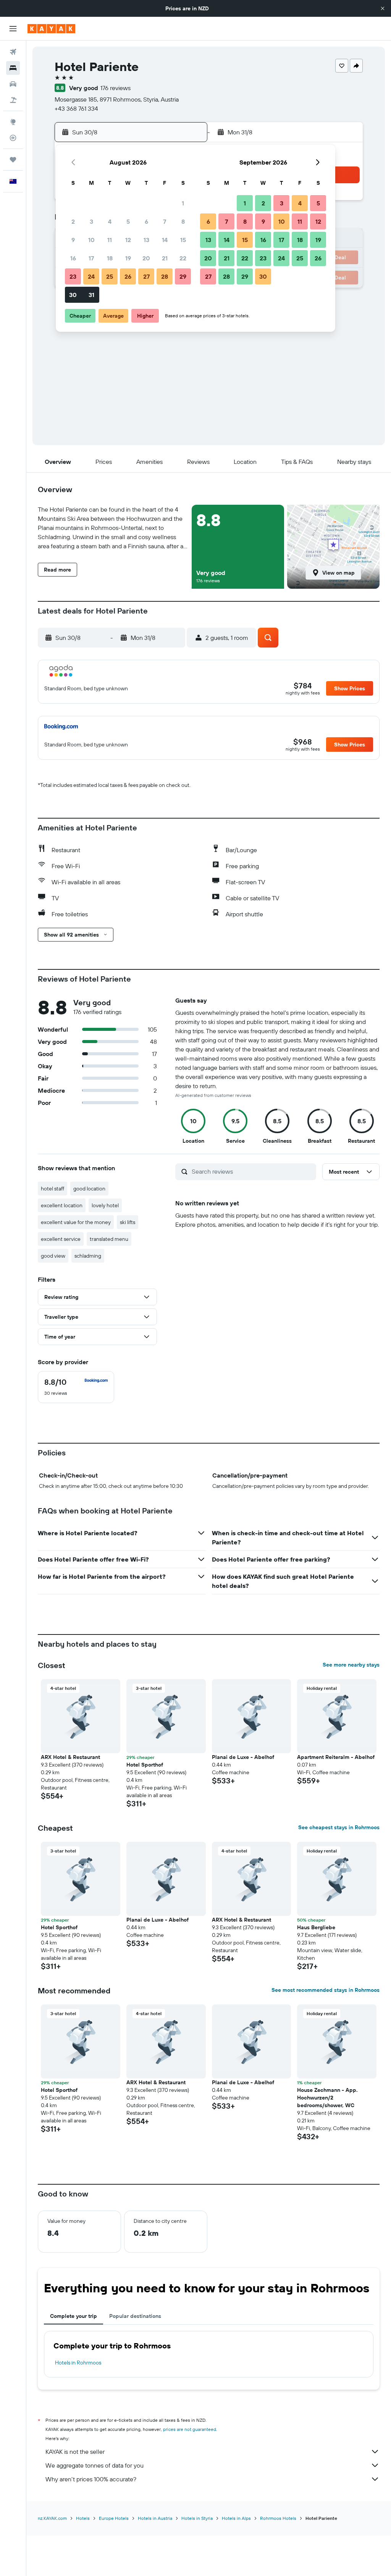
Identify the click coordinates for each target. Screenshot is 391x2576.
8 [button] (183, 221)
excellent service (61, 1239)
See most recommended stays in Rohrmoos (326, 1990)
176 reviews (116, 88)
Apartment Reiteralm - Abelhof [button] (336, 1757)
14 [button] (165, 240)
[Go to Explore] (13, 122)
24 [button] (91, 276)
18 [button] (110, 258)
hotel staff (53, 1189)
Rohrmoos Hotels (278, 2518)
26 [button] (128, 276)
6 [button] (146, 221)
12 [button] (128, 240)
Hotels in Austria (155, 2518)
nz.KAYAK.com (52, 2518)
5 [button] (128, 221)
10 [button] (91, 240)
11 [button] (110, 240)
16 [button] (73, 258)
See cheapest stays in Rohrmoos (339, 1827)
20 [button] (146, 258)
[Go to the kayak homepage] (51, 29)
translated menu (109, 1239)
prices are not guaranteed (190, 2429)
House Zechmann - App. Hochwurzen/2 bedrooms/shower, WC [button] (327, 2098)
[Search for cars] (13, 84)
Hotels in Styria (197, 2518)
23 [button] (73, 276)
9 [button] (73, 240)
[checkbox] (76, 1387)
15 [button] (183, 240)
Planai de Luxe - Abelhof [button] (243, 1757)
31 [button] (91, 295)
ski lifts (128, 1222)
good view (53, 1256)
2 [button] (73, 221)
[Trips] (13, 160)
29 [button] (183, 276)
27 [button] (146, 276)
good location (89, 1189)
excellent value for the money (76, 1222)
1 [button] (183, 203)
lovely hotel (105, 1205)
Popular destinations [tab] (135, 2316)
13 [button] (146, 240)
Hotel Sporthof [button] (145, 1765)
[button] (383, 8)
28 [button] (165, 276)
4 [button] (110, 221)
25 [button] (110, 276)
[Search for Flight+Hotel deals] (13, 100)
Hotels (83, 2518)
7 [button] (165, 221)
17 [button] (91, 258)
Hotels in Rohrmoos (78, 2363)
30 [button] (73, 295)
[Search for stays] (13, 68)
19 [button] (128, 258)
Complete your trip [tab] (74, 2316)
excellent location (62, 1205)
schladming (88, 1256)
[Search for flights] (13, 52)
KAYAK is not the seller (75, 2452)
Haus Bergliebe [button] (316, 1927)
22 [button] (183, 258)
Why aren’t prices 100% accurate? (91, 2479)
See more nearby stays (351, 1665)
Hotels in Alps (236, 2518)
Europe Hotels (114, 2518)
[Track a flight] (13, 138)
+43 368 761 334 (76, 108)
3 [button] (91, 221)
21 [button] (165, 258)
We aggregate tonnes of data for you (95, 2465)
